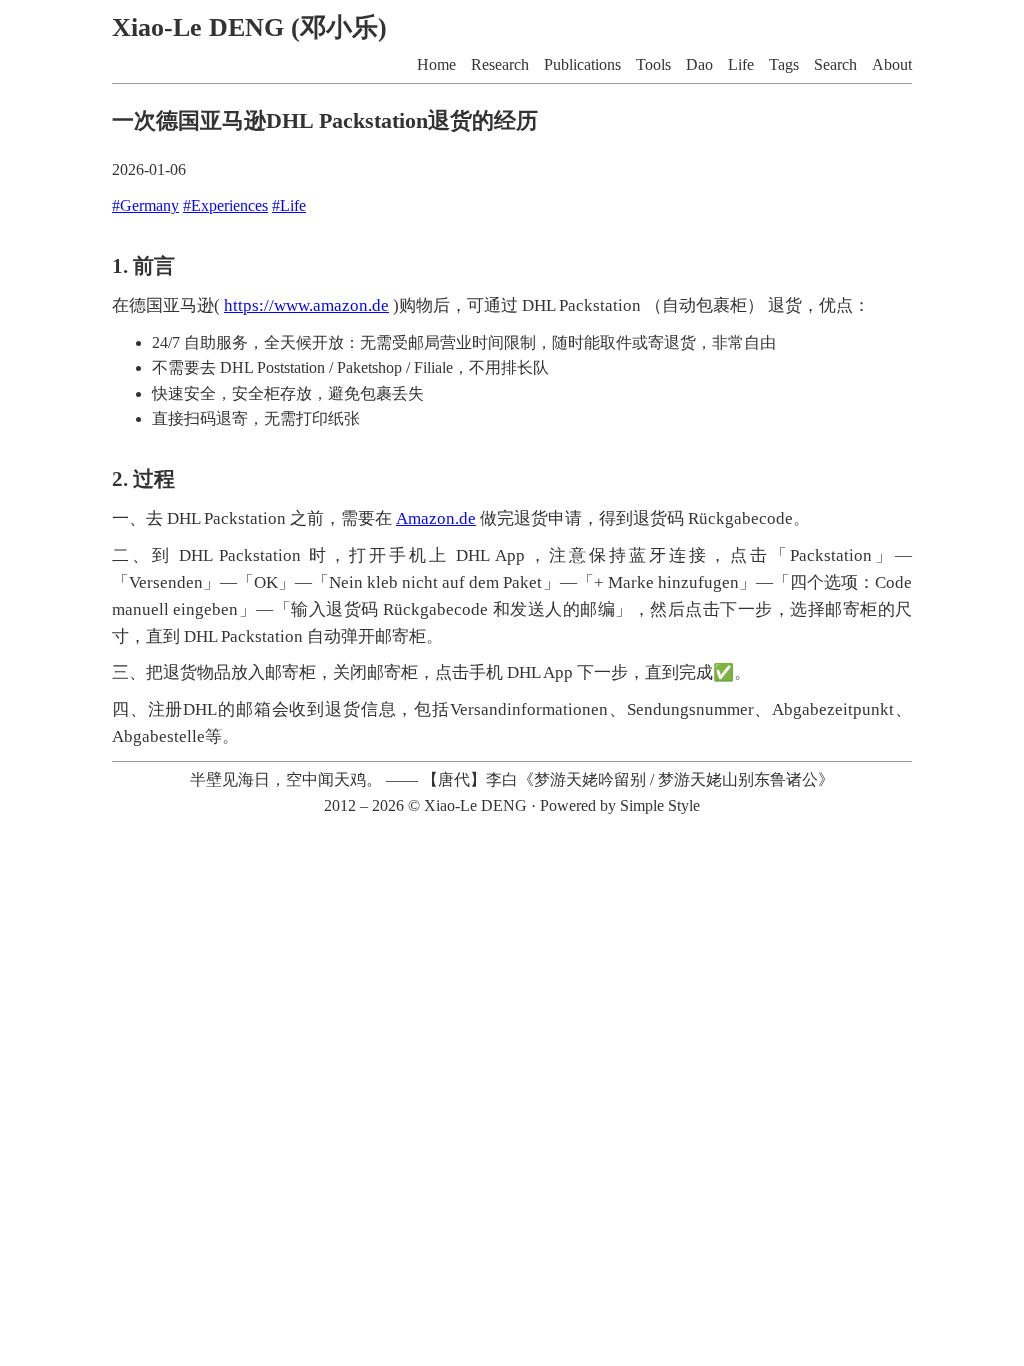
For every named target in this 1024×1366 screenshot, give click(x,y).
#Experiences (225, 205)
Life (741, 64)
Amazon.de (436, 518)
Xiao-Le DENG (475, 805)
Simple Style (660, 805)
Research (500, 64)
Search (835, 64)
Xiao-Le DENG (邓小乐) (249, 27)
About (892, 64)
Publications (582, 64)
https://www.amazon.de (306, 305)
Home (436, 64)
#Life (289, 205)
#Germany (145, 205)
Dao (699, 64)
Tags (784, 64)
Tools (653, 64)
